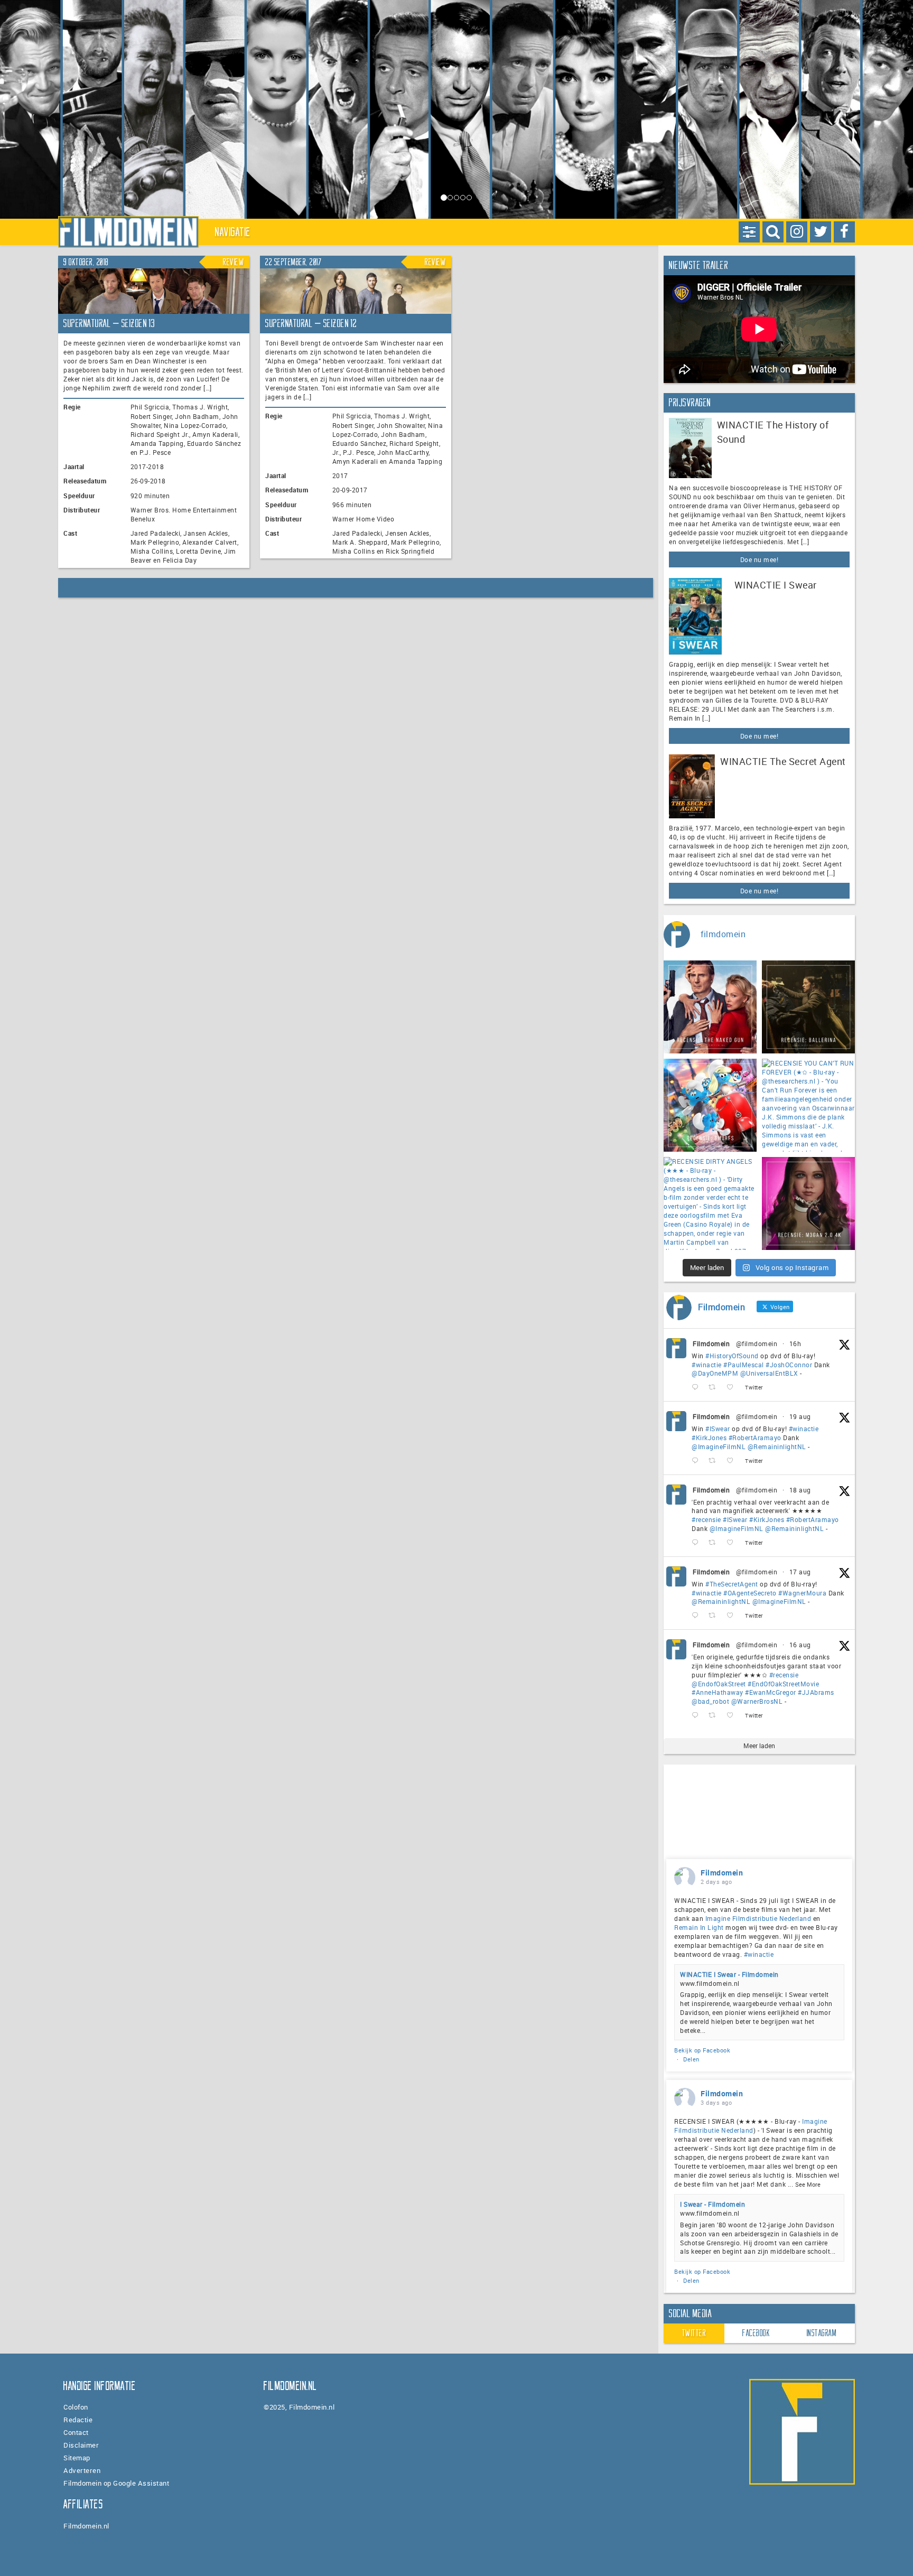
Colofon (76, 2407)
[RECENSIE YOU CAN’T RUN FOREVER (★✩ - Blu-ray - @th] (808, 1105)
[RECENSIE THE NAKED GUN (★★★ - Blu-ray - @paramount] (710, 1007)
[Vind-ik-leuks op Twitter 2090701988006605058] (733, 1388)
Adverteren (82, 2470)
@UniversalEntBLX (769, 1373)
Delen (691, 2059)
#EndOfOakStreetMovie (783, 1684)
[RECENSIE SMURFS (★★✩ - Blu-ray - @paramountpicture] (710, 1105)
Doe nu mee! (760, 559)
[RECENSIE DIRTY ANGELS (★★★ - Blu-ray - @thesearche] (710, 1203)
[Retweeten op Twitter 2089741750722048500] (715, 1543)
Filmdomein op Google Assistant (116, 2483)
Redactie (78, 2420)
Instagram (822, 2333)
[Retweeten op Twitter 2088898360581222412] (715, 1716)
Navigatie (233, 232)
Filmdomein (711, 1343)
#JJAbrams (816, 1692)
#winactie (707, 1365)
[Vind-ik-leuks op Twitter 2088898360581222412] (733, 1716)
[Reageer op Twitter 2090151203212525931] (697, 1461)
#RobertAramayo (755, 1438)
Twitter (694, 2333)
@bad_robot (710, 1701)
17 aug (800, 1572)
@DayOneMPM (715, 1373)
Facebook (756, 2333)
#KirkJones (709, 1438)
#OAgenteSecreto (750, 1593)
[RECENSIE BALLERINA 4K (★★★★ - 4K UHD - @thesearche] (808, 1007)
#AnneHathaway (718, 1692)
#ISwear (718, 1429)
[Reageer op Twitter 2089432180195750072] (697, 1616)
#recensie (706, 1519)
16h (795, 1343)
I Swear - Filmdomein (712, 2204)
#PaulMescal (744, 1365)
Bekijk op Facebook (702, 2050)
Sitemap (77, 2458)
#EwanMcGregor (771, 1692)
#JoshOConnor (789, 1365)
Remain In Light (699, 1927)
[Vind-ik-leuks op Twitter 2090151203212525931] (733, 1461)
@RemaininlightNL (777, 1446)
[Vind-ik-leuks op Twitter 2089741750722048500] (733, 1543)
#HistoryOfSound (732, 1356)
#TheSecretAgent (732, 1584)
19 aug (800, 1416)
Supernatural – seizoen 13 (109, 323)
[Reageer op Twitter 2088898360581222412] (697, 1716)
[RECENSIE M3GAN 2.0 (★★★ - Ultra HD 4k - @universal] (808, 1203)
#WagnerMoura (802, 1593)
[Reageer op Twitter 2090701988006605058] (697, 1388)
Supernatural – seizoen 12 (311, 323)
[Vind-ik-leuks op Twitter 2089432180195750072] (733, 1616)
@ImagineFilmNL (719, 1446)
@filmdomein (757, 1343)
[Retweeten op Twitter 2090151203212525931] (715, 1461)
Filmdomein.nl (86, 2526)
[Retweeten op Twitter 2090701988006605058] (715, 1388)
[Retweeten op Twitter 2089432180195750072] (715, 1616)
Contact (76, 2432)
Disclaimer (81, 2445)
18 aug (800, 1490)
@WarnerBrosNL (757, 1701)
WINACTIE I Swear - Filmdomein (729, 1974)
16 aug (800, 1645)
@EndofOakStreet (719, 1684)
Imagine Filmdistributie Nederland (758, 1918)
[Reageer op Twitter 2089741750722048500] (697, 1543)
